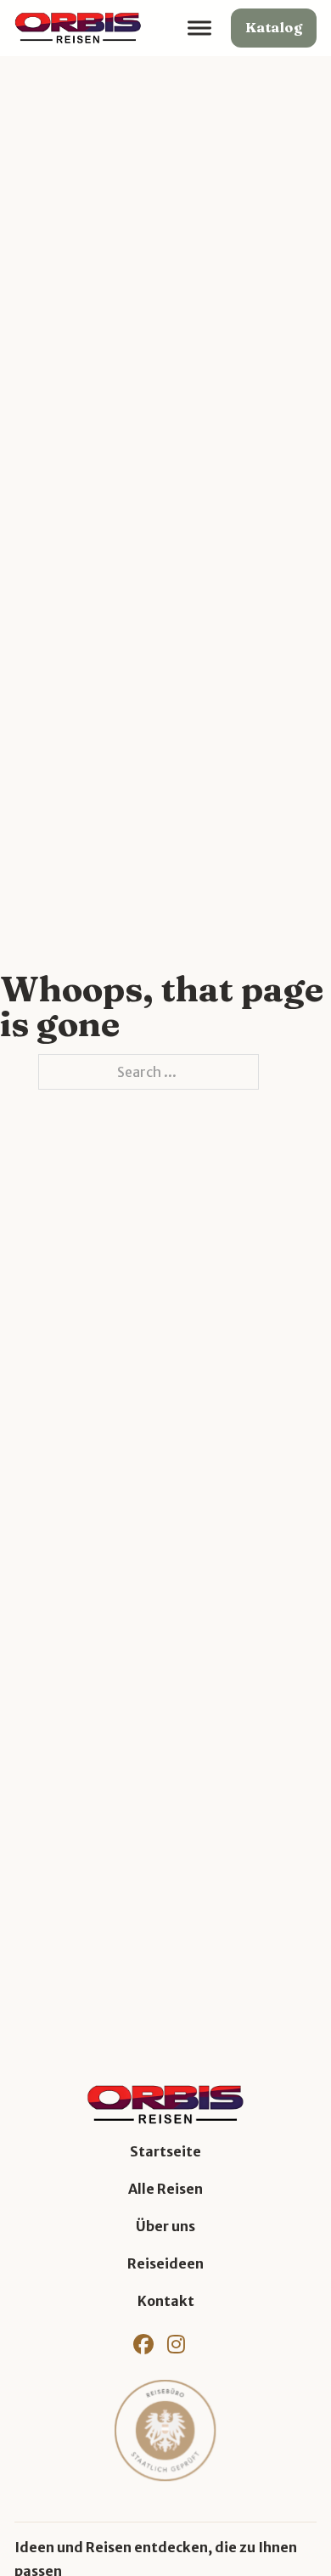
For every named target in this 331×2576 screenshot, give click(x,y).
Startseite (165, 2151)
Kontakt (166, 2301)
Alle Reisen (165, 2189)
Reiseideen (165, 2263)
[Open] (199, 28)
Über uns (165, 2226)
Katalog (274, 27)
